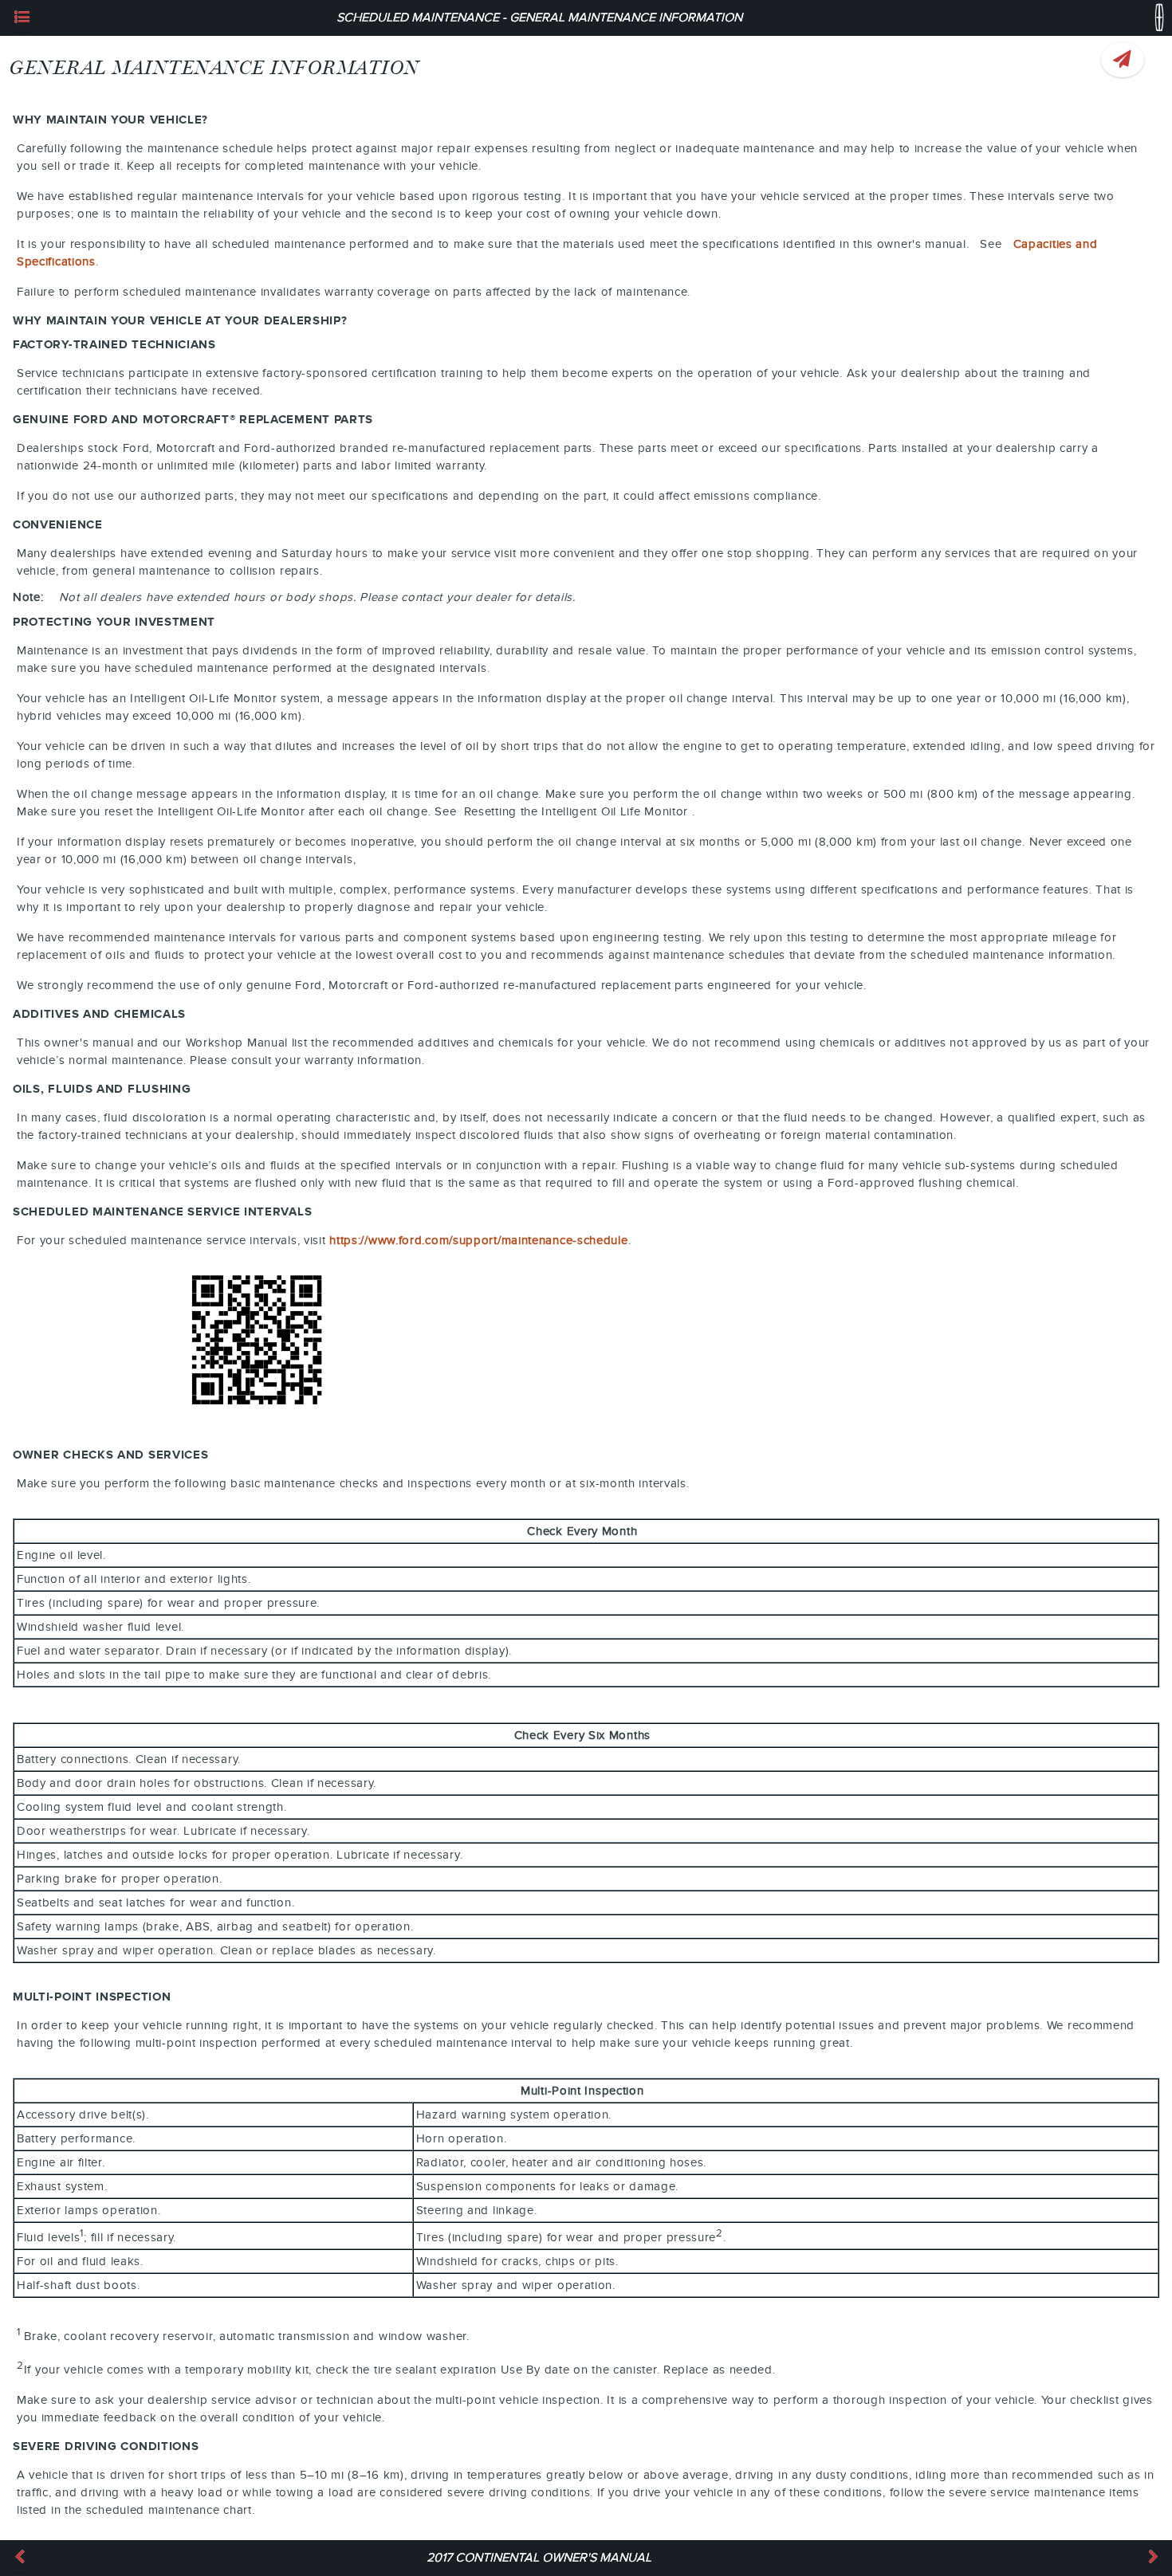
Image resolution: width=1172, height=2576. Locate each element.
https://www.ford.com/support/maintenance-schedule (478, 1240)
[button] (22, 18)
